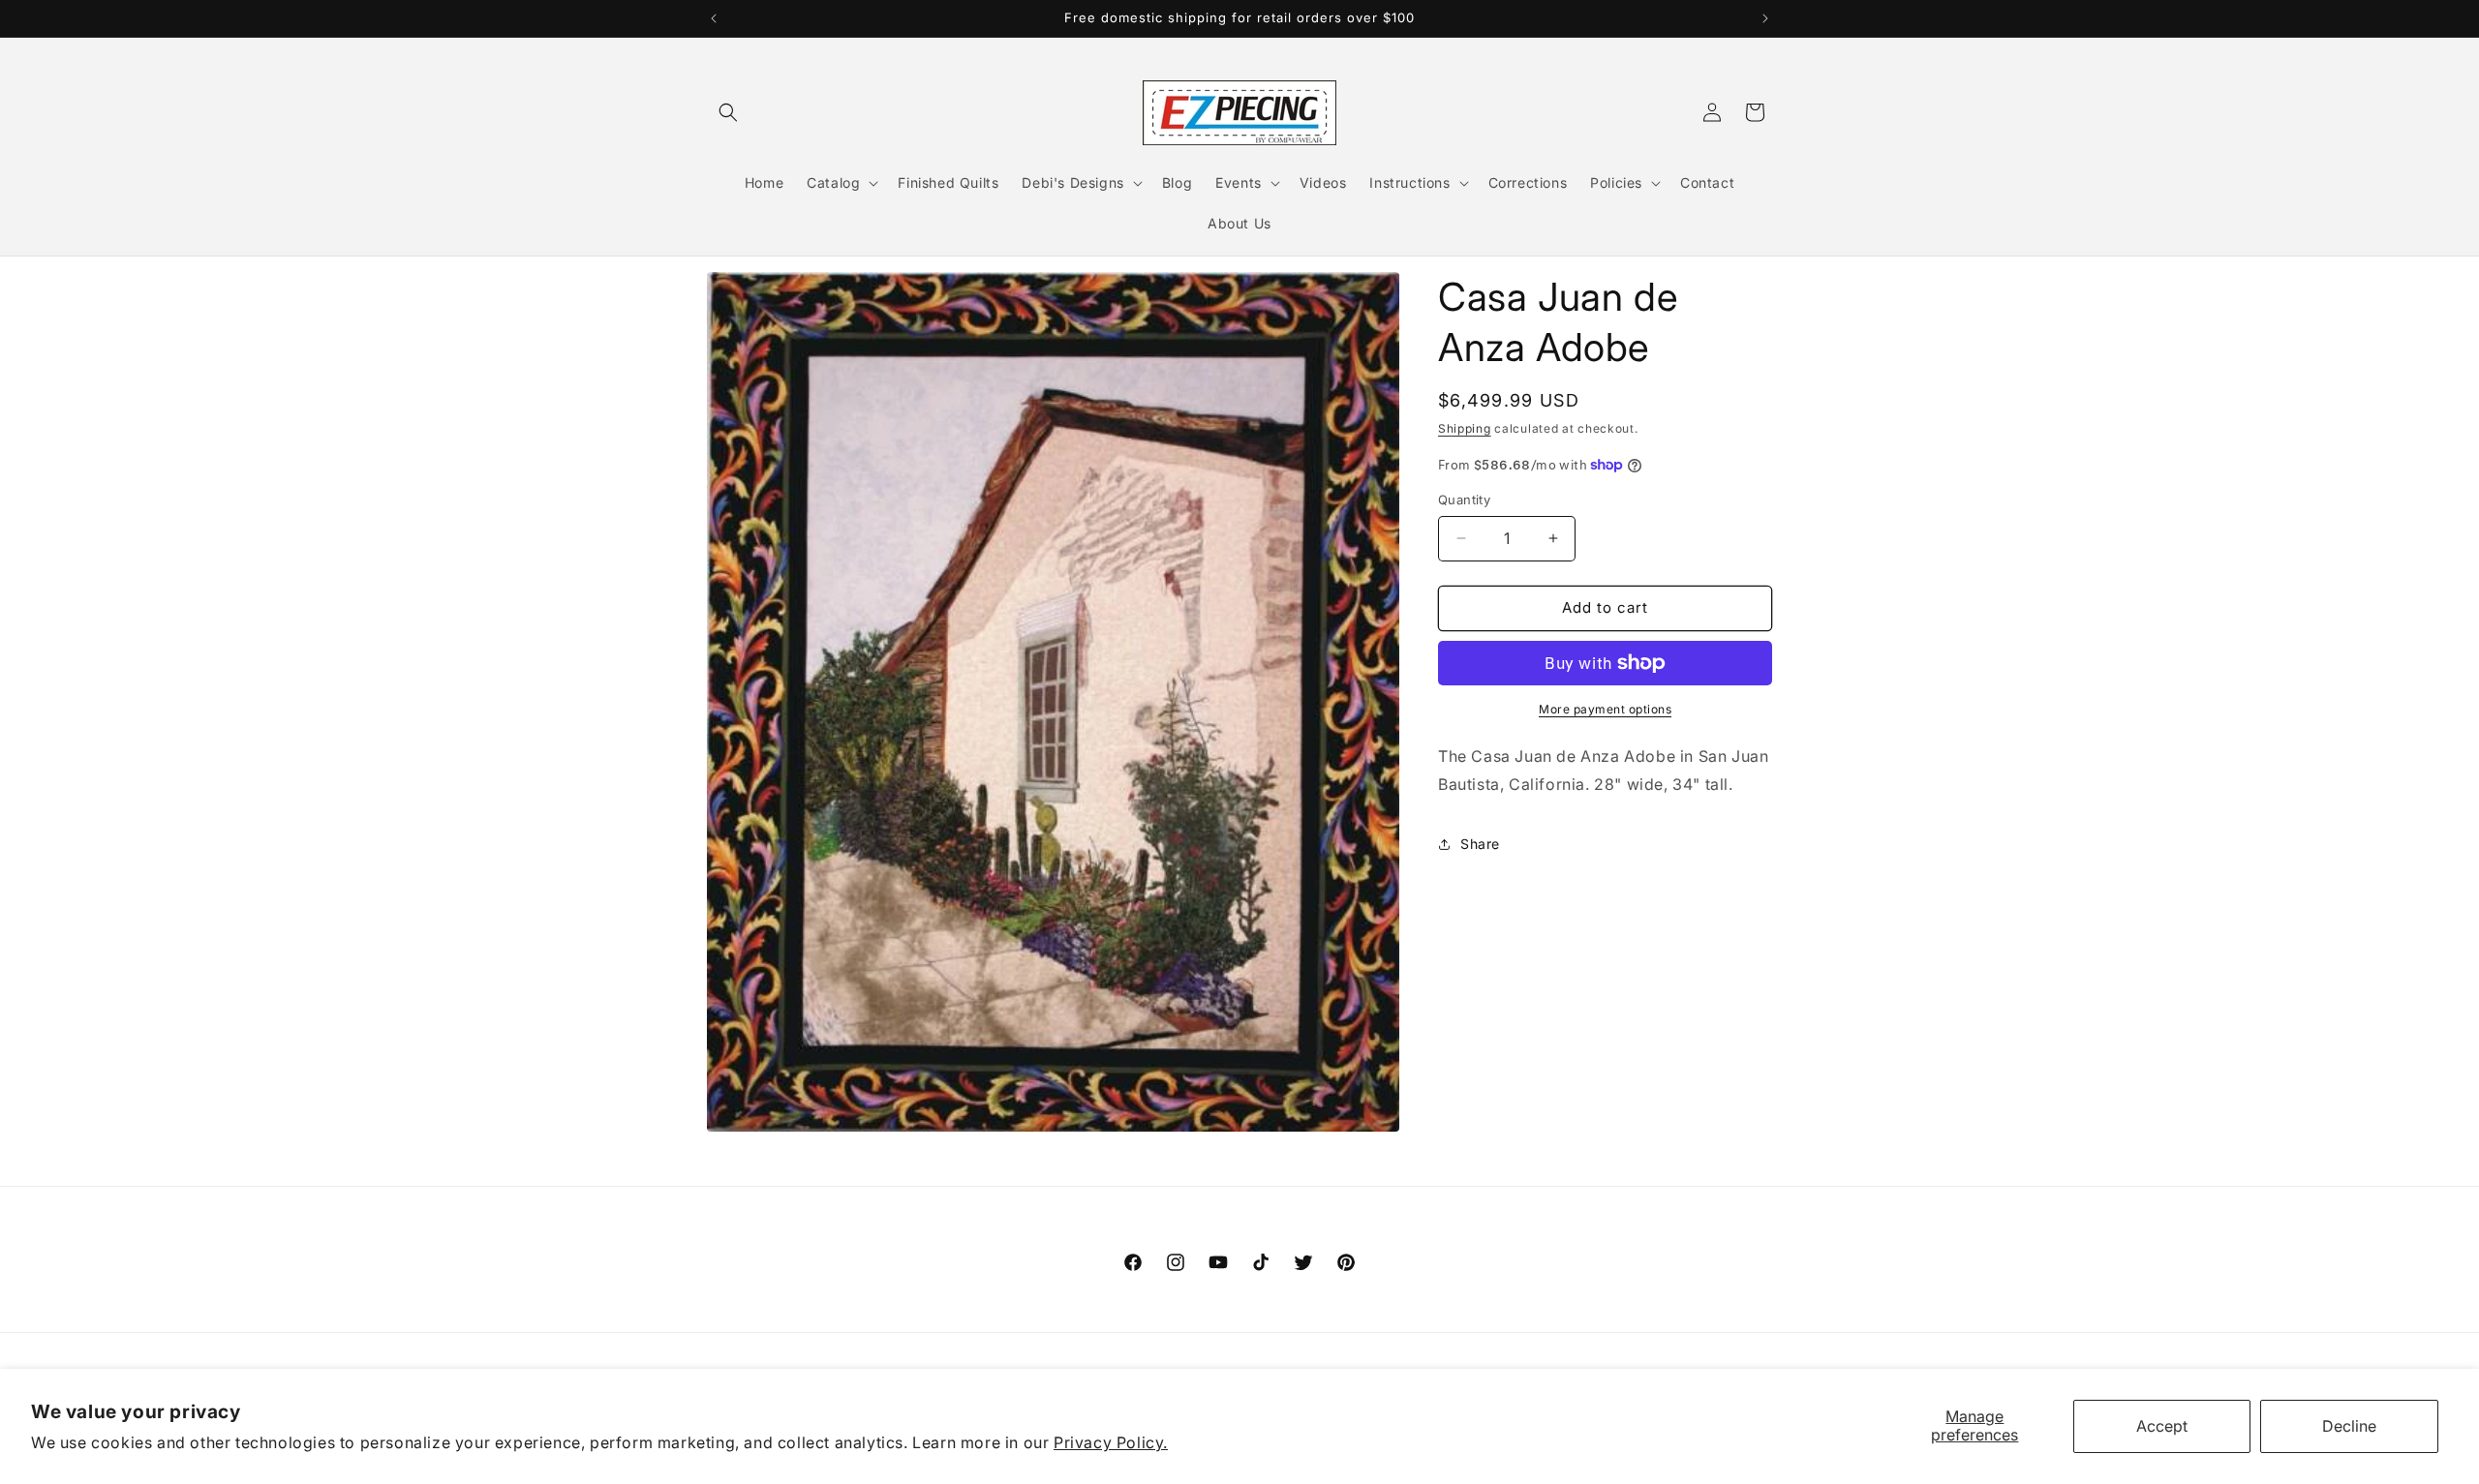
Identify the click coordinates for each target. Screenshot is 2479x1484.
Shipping (1465, 428)
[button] (728, 112)
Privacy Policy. (1111, 1442)
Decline (2349, 1426)
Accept (2162, 1426)
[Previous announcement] (714, 18)
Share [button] (1480, 844)
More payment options (1605, 709)
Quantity (1464, 500)
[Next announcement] (1765, 18)
